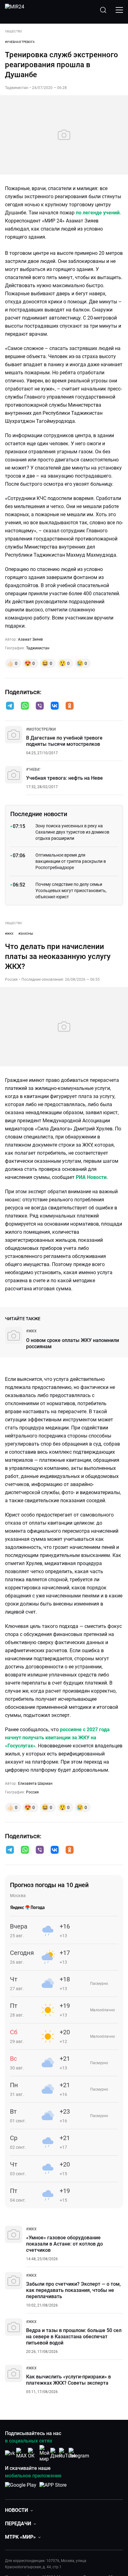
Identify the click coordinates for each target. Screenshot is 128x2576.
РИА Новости (91, 1177)
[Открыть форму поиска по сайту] (103, 10)
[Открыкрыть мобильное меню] (119, 10)
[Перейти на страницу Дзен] (56, 2453)
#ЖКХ (9, 934)
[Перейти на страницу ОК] (33, 2453)
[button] (10, 706)
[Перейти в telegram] (10, 706)
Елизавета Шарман (35, 1784)
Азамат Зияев (30, 639)
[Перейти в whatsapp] (25, 706)
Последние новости (39, 814)
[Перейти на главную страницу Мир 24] (15, 10)
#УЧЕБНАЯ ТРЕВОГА (20, 42)
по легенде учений (98, 213)
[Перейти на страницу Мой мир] (44, 2453)
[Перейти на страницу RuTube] (67, 2453)
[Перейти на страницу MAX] (21, 2453)
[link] (41, 729)
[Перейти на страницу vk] (10, 2453)
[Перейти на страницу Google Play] (21, 2488)
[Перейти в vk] (55, 706)
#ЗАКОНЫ (26, 934)
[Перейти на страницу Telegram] (79, 2453)
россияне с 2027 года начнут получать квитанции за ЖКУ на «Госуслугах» (57, 1738)
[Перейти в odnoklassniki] (70, 706)
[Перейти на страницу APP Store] (53, 2488)
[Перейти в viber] (40, 706)
